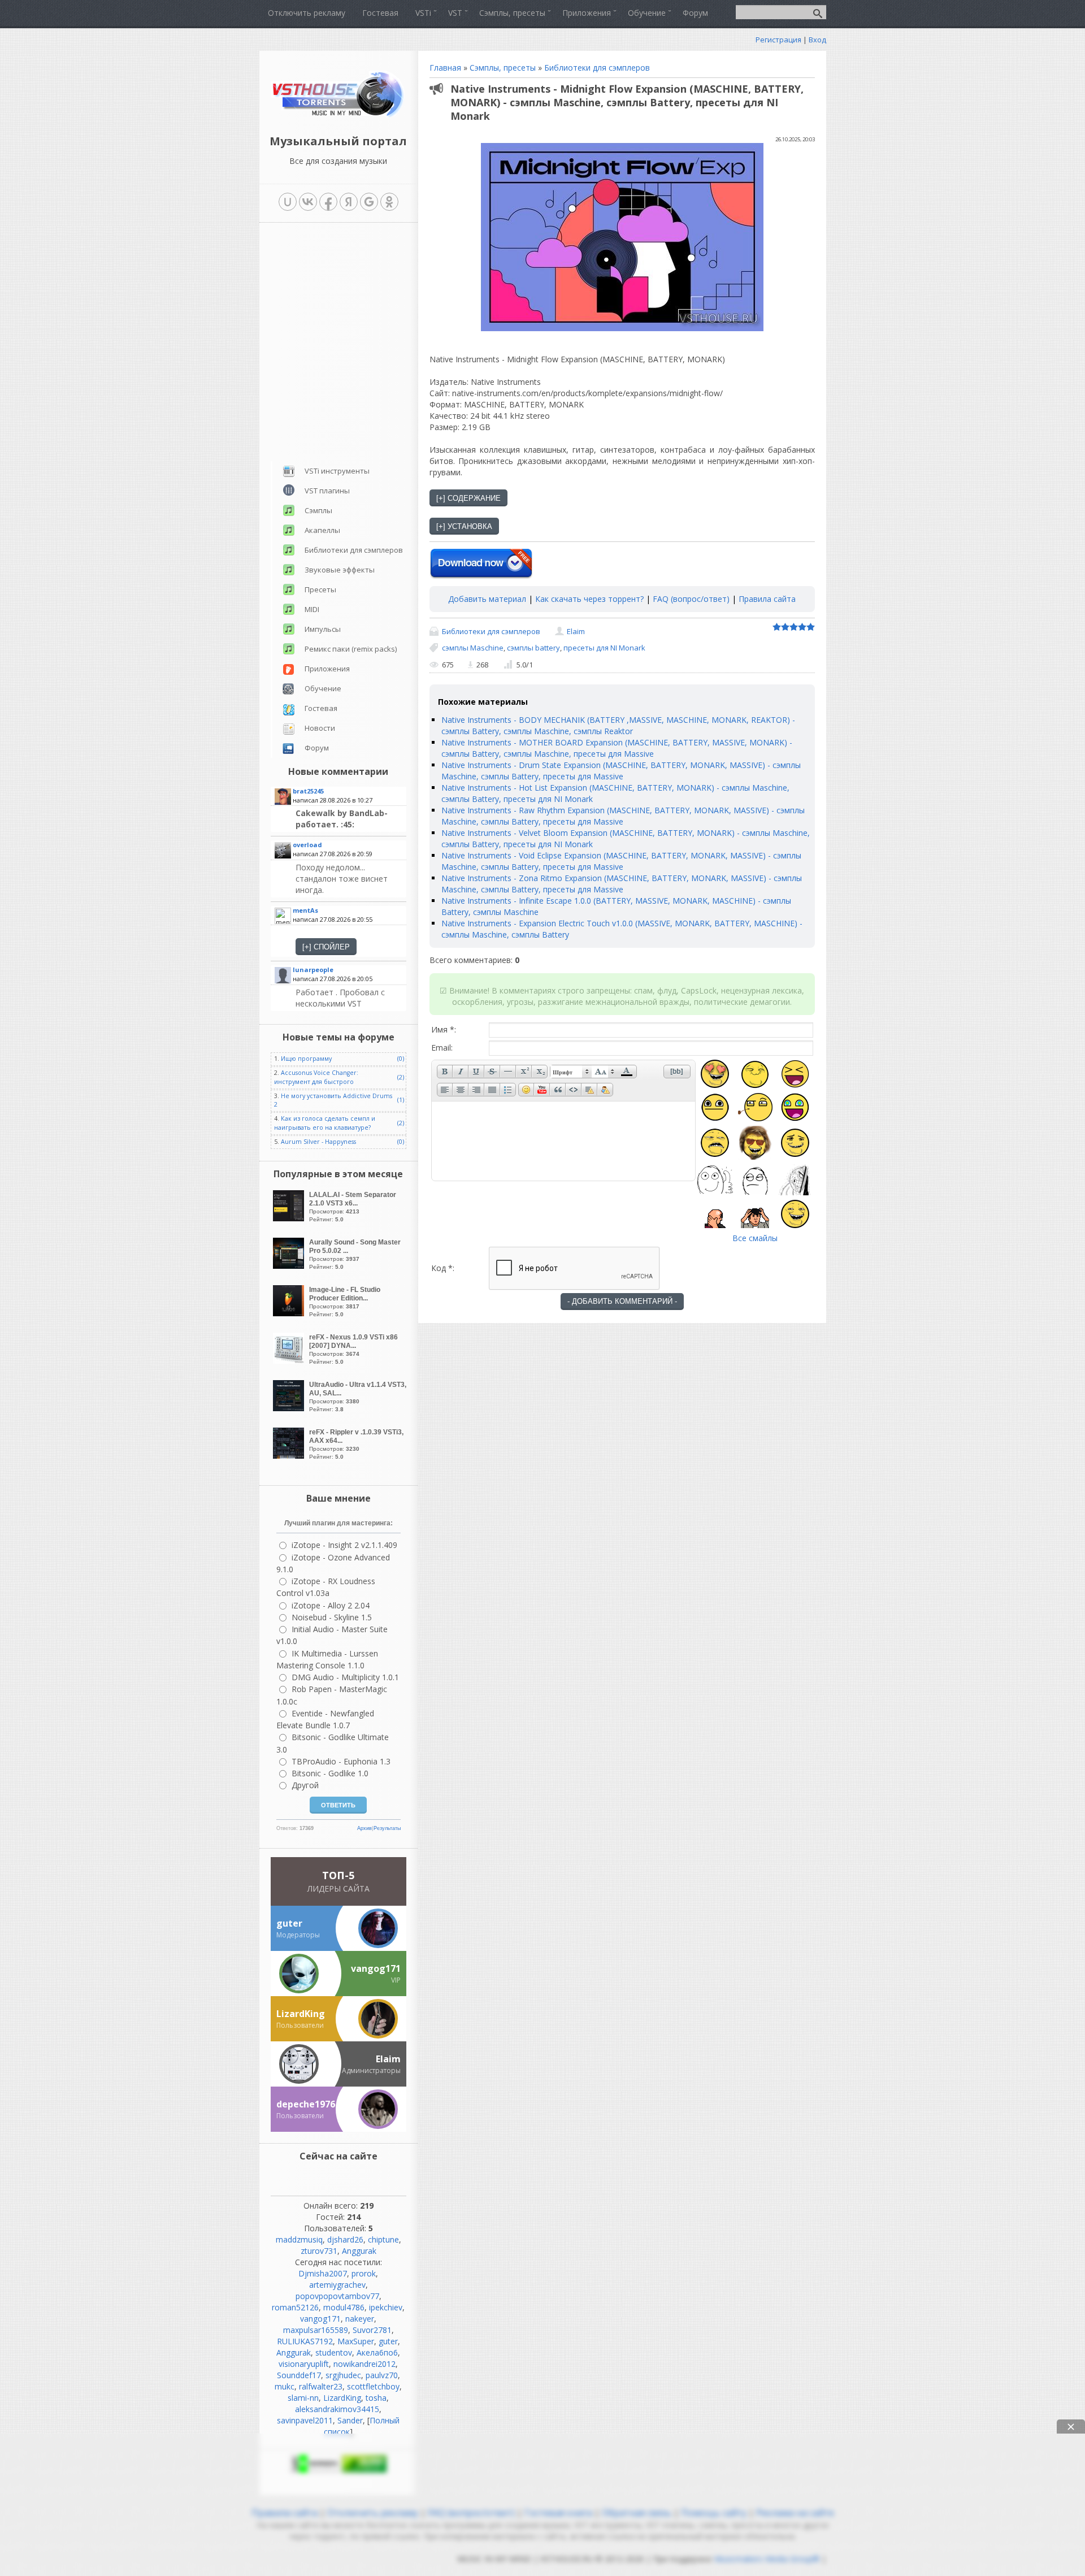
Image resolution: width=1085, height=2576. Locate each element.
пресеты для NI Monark (604, 648)
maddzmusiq (299, 2239)
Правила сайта (767, 599)
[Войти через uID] (288, 202)
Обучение (323, 688)
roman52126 (295, 2307)
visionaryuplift (304, 2364)
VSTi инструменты (337, 471)
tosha (376, 2398)
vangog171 (320, 2319)
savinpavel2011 (305, 2420)
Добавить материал (487, 599)
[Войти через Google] (369, 202)
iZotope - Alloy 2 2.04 (331, 1605)
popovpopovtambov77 (337, 2296)
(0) (401, 1059)
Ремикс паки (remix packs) (351, 649)
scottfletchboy (373, 2386)
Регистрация (778, 40)
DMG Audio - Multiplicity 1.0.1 (345, 1677)
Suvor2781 (372, 2330)
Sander (350, 2420)
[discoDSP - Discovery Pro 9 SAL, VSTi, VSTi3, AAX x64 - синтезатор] (350, 819)
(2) (401, 1077)
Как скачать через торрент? (589, 599)
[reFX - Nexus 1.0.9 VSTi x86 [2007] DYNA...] (290, 1361)
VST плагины (327, 491)
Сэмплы (318, 510)
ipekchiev (386, 2307)
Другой (305, 1785)
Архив (364, 1828)
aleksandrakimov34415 (337, 2409)
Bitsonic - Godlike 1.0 (330, 1773)
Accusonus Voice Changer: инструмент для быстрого (316, 1077)
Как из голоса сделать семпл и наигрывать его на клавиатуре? (325, 1123)
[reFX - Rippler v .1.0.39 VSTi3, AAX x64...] (290, 1456)
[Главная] (338, 116)
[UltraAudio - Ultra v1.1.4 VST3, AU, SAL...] (290, 1408)
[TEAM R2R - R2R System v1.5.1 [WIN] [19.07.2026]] (350, 998)
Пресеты (320, 589)
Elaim (576, 631)
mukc (285, 2386)
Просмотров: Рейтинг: (353, 1207)
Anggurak (359, 2251)
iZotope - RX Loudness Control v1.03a (326, 1587)
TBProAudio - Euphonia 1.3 (341, 1761)
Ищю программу (306, 1059)
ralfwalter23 (321, 2386)
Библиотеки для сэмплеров (597, 68)
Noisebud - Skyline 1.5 (332, 1617)
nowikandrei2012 (364, 2364)
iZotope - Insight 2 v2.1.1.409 (344, 1545)
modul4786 (344, 2307)
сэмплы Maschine (473, 648)
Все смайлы (755, 1238)
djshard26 (345, 2239)
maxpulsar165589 (316, 2330)
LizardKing (342, 2398)
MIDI (312, 609)
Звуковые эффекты (340, 570)
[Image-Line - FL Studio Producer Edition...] (290, 1313)
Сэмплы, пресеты (503, 68)
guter (388, 2341)
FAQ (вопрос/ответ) (691, 599)
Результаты (387, 1828)
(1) (401, 1100)
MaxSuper (356, 2341)
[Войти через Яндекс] (349, 202)
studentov (334, 2352)
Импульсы (323, 629)
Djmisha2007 (323, 2273)
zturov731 (319, 2251)
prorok (364, 2273)
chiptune (383, 2239)
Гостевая (321, 708)
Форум (317, 748)
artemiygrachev (337, 2285)
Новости (320, 728)
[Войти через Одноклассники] (389, 202)
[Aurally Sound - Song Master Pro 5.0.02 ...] (290, 1266)
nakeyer (360, 2319)
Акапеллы (322, 530)
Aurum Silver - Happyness (318, 1142)
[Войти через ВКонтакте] (308, 202)
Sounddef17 (299, 2375)
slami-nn (303, 2398)
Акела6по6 (377, 2352)
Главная (445, 68)
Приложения (327, 669)
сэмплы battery (533, 648)
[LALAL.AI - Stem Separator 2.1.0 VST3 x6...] (290, 1218)
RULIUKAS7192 (305, 2341)
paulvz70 (382, 2375)
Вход (817, 40)
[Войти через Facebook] (328, 202)
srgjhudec (343, 2375)
